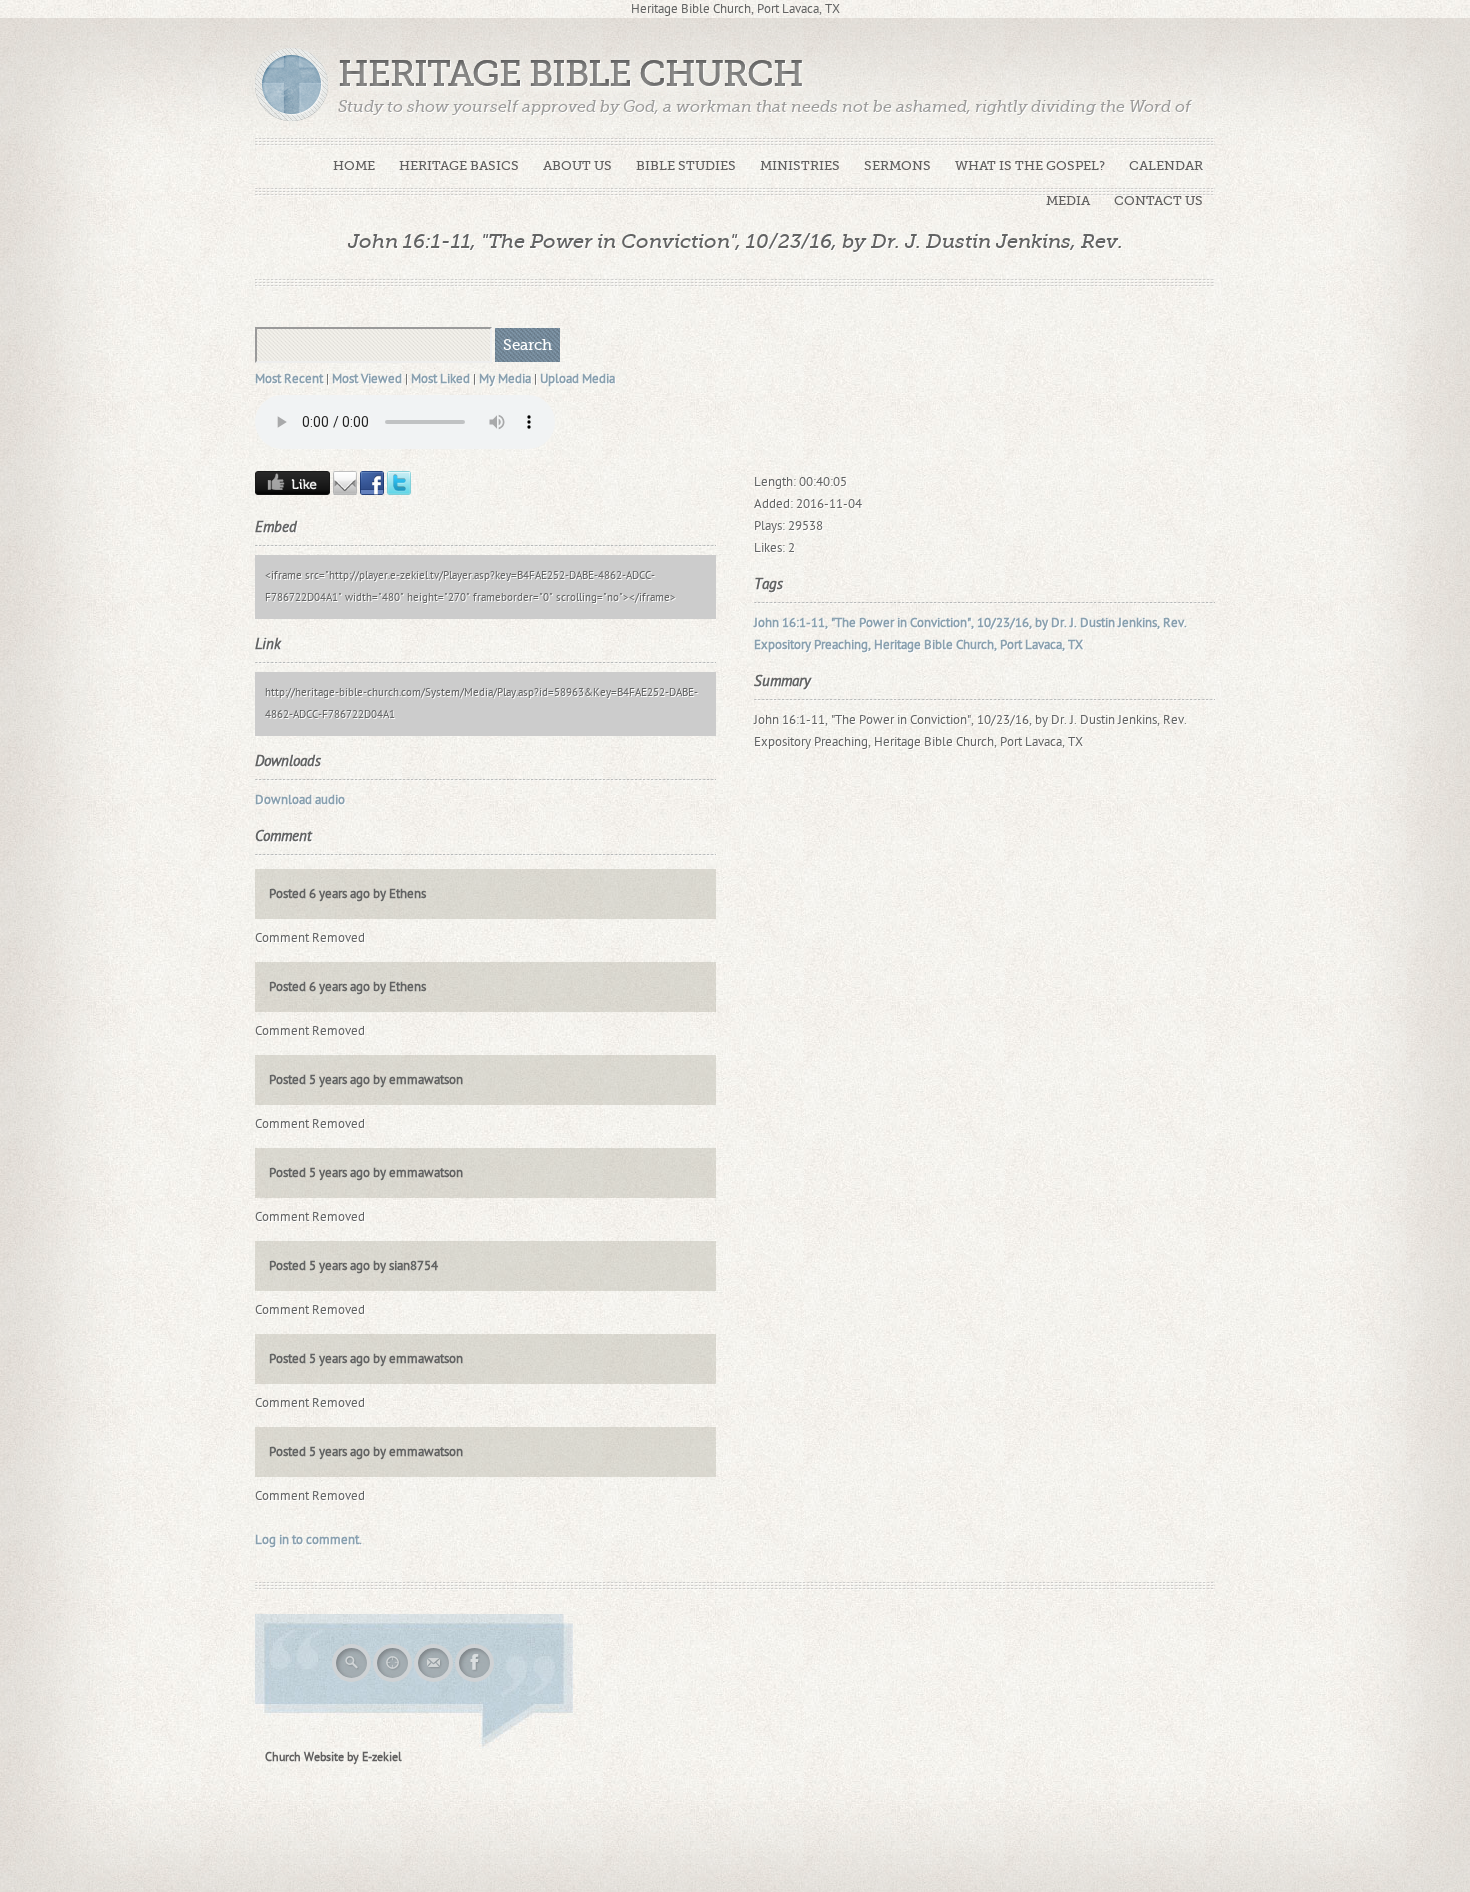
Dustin (1097, 623)
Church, (976, 645)
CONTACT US (1158, 200)
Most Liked (440, 379)
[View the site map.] (393, 1680)
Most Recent (289, 379)
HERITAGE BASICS (459, 165)
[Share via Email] (345, 491)
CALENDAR (1166, 165)
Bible (938, 645)
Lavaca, (1045, 645)
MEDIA (1068, 200)
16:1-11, (805, 623)
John (766, 623)
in (902, 623)
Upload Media (577, 379)
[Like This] (292, 491)
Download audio (300, 800)
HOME (354, 165)
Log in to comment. (308, 1540)
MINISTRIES (800, 165)
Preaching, (842, 645)
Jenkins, (1139, 623)
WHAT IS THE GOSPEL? (1030, 165)
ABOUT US (577, 165)
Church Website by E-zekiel (333, 1757)
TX (1075, 645)
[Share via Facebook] (372, 491)
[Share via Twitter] (399, 491)
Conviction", (942, 623)
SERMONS (897, 165)
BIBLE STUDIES (686, 165)
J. (1073, 623)
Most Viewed (367, 379)
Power (876, 623)
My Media (505, 379)
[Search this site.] (352, 1680)
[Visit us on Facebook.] (475, 1680)
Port (1011, 645)
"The (843, 623)
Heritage (897, 645)
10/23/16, (1004, 623)
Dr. (1059, 623)
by (1041, 623)
